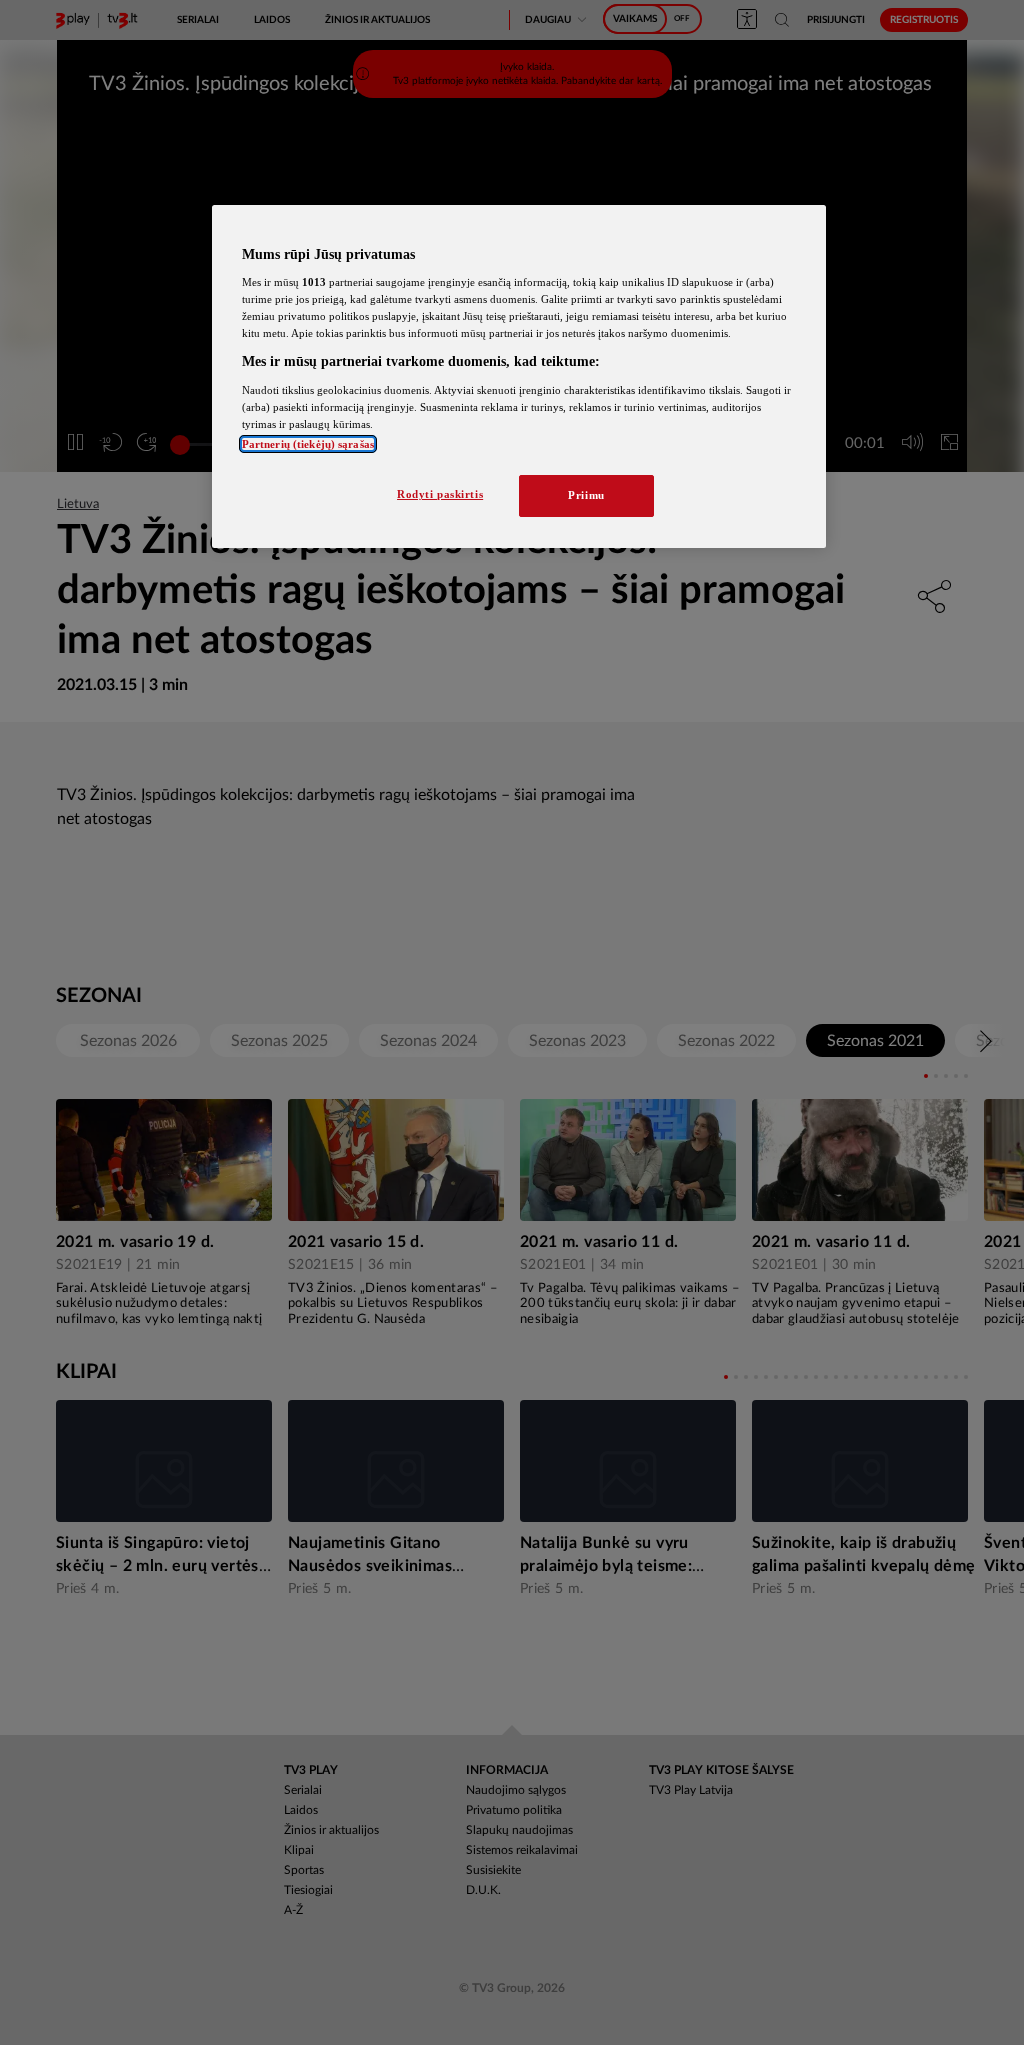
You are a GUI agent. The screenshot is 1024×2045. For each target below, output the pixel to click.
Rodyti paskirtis (440, 494)
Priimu (586, 495)
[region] (519, 377)
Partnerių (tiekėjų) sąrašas (308, 444)
